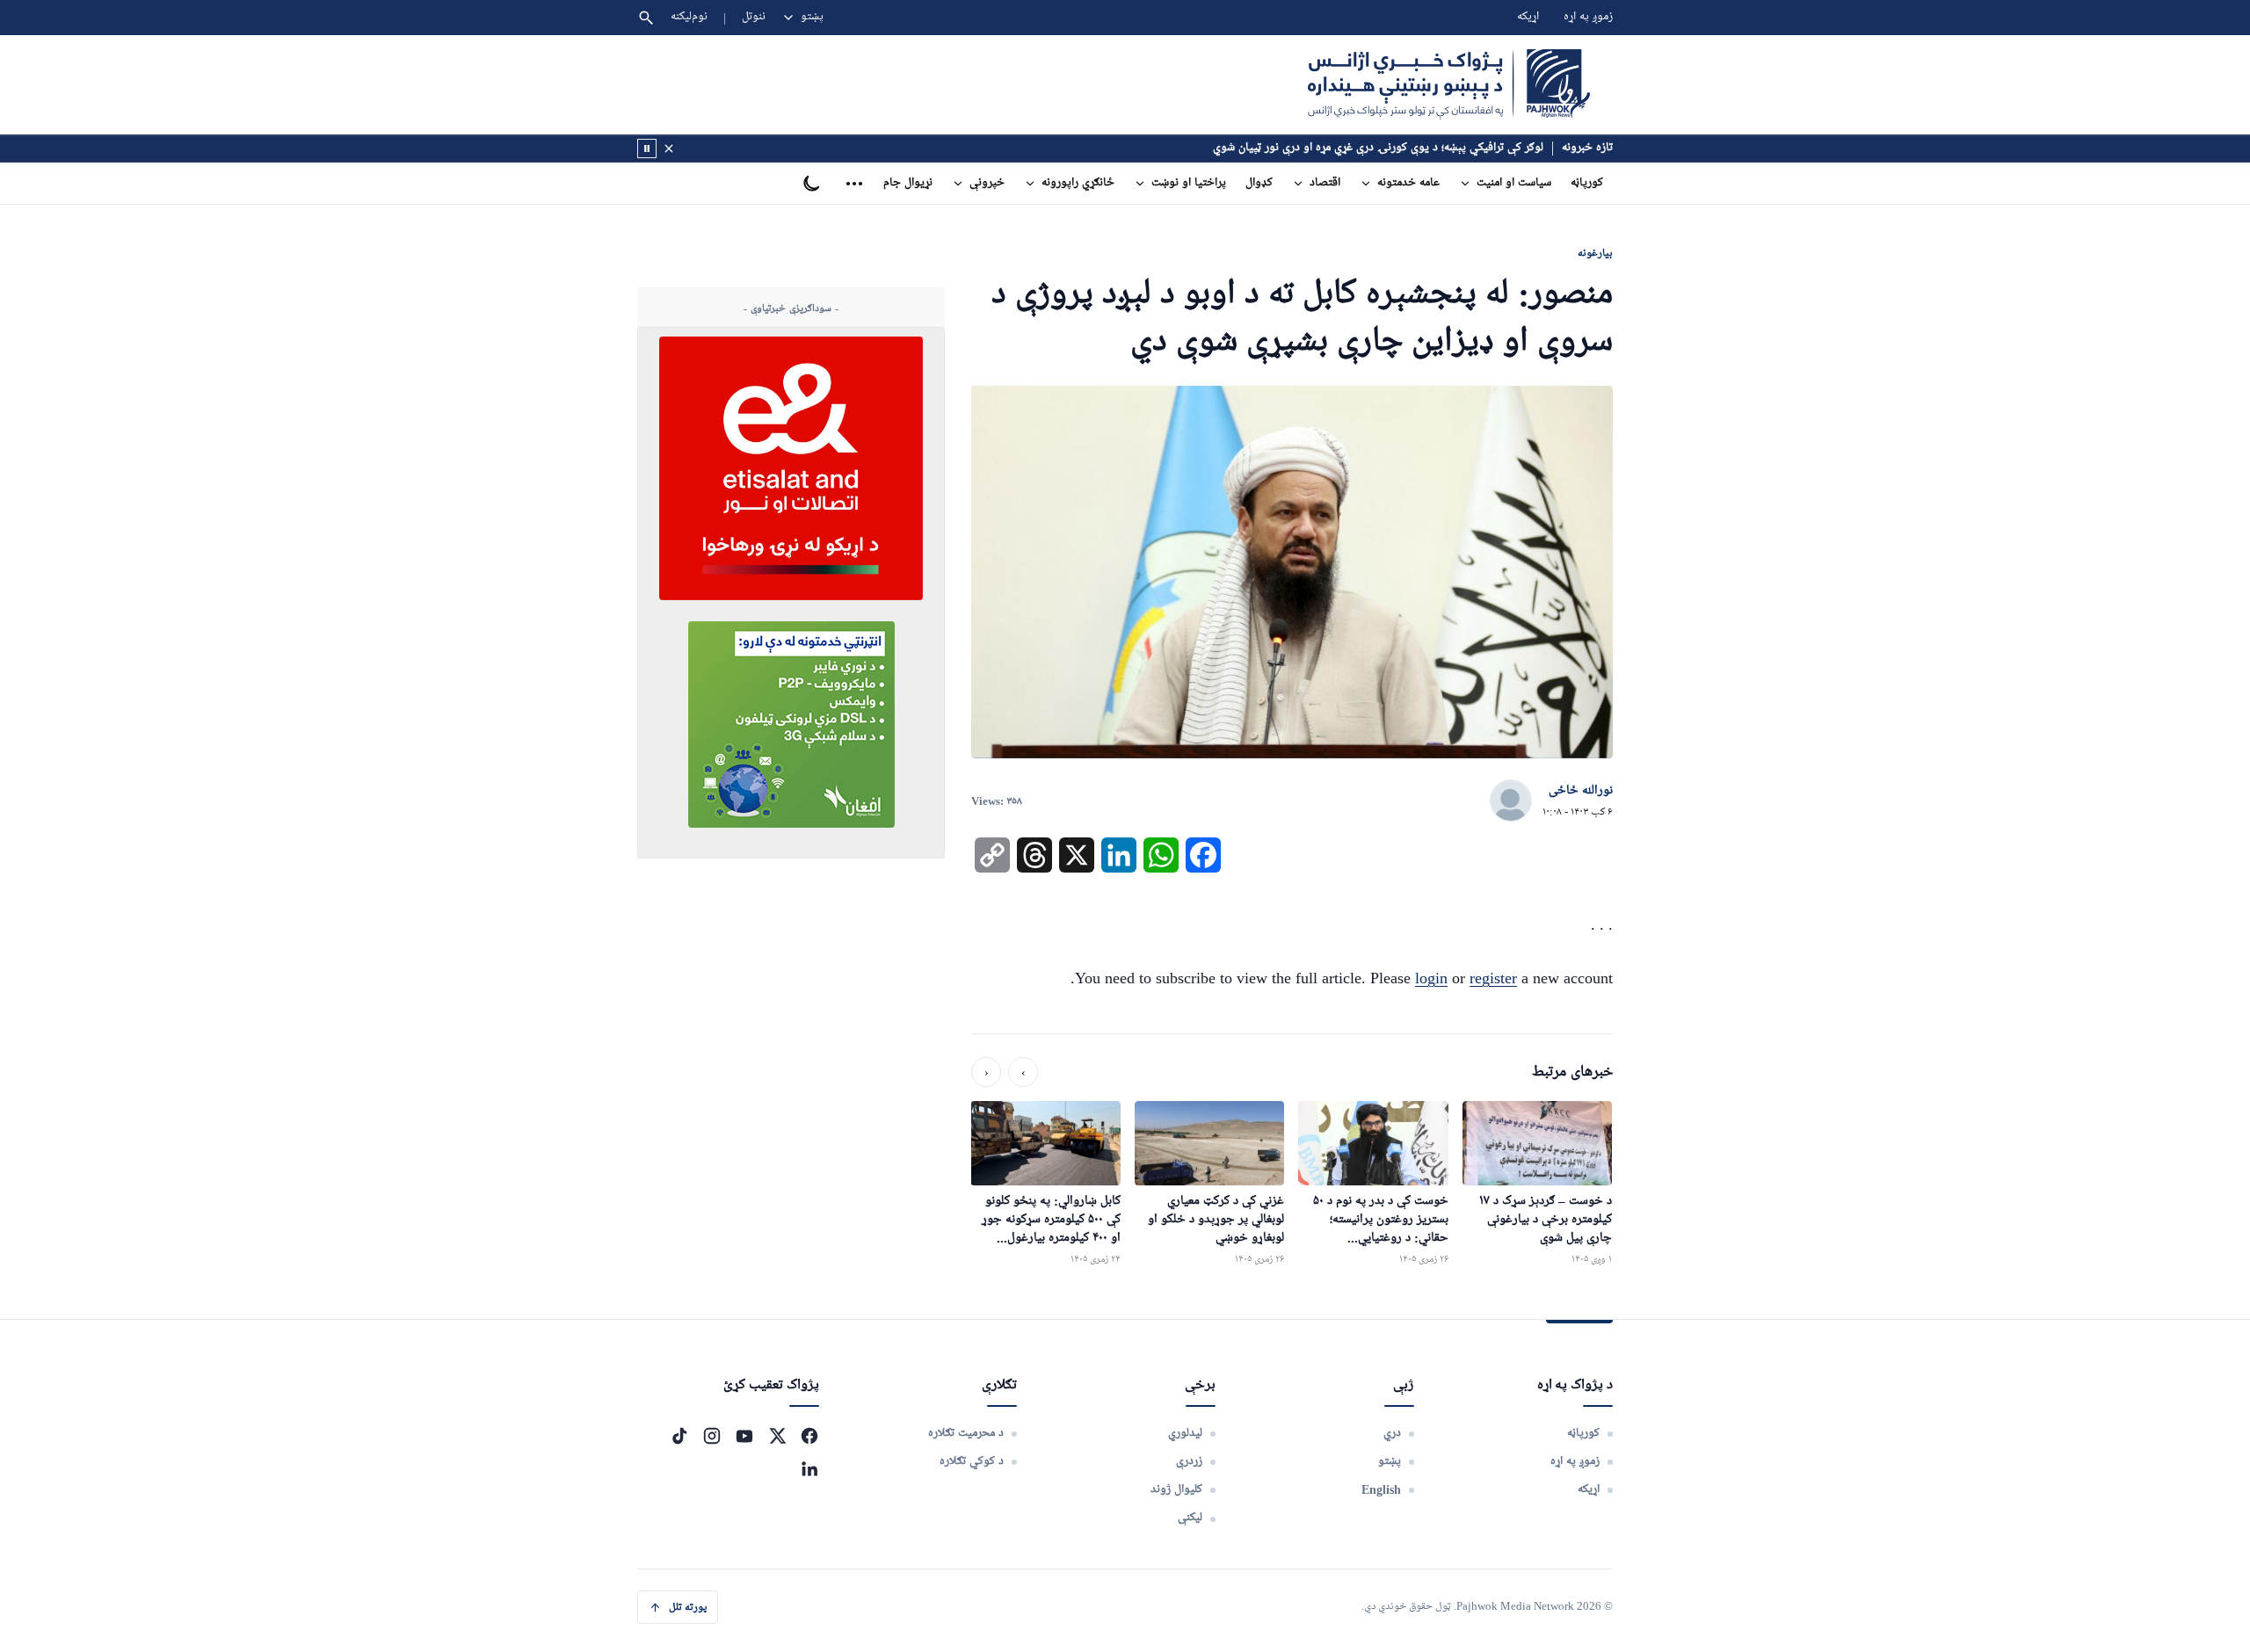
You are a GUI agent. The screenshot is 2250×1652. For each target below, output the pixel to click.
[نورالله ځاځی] (1511, 801)
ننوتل (754, 17)
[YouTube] (744, 1436)
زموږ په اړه (1588, 17)
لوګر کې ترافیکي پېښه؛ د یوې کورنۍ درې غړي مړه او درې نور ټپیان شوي (1378, 148)
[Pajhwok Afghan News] (1449, 84)
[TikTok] (679, 1436)
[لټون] (646, 18)
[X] (777, 1436)
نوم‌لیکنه (689, 17)
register (1493, 978)
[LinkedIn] (809, 1468)
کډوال (1259, 183)
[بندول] (669, 149)
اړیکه (1528, 17)
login (1431, 978)
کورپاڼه (1587, 183)
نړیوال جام (908, 183)
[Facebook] (809, 1436)
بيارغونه (1595, 253)
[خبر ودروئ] (647, 149)
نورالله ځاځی (1581, 791)
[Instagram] (712, 1436)
